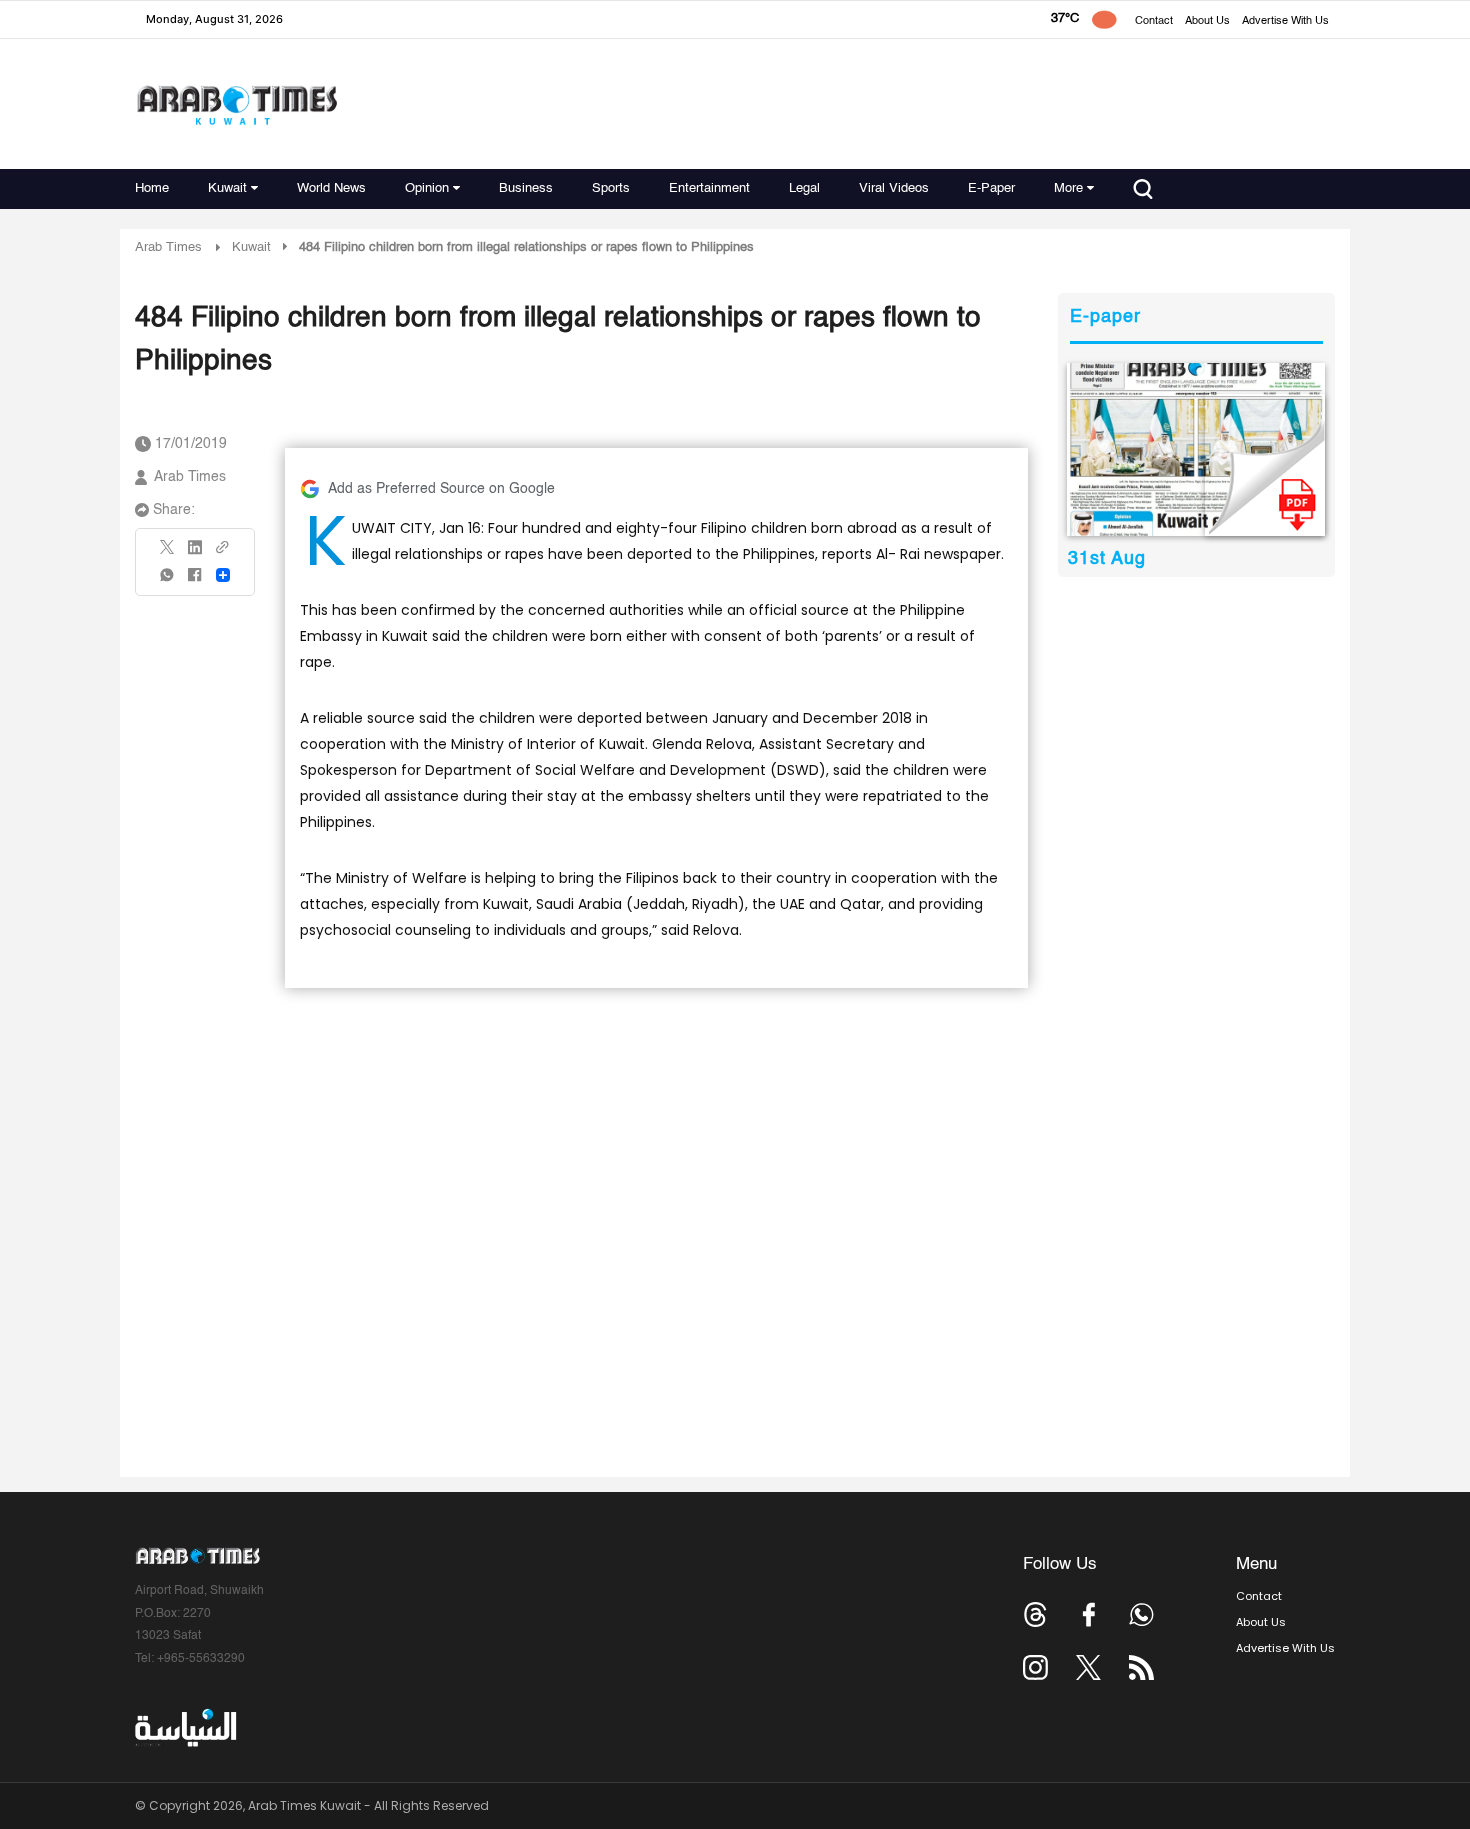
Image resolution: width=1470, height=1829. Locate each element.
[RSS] (1141, 1667)
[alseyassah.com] (184, 1728)
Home (152, 188)
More (1068, 188)
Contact (1154, 21)
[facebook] (195, 581)
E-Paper (991, 188)
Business (526, 188)
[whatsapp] (168, 581)
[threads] (1035, 1614)
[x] (1088, 1667)
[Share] (223, 575)
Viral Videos (894, 188)
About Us (1207, 21)
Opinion (427, 188)
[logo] (236, 104)
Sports (611, 188)
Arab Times (168, 247)
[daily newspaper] (1196, 449)
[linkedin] (195, 554)
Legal (804, 188)
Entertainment (709, 188)
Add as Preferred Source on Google (441, 489)
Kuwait (227, 188)
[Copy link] (223, 553)
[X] (168, 553)
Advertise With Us (1285, 21)
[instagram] (1035, 1667)
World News (331, 188)
